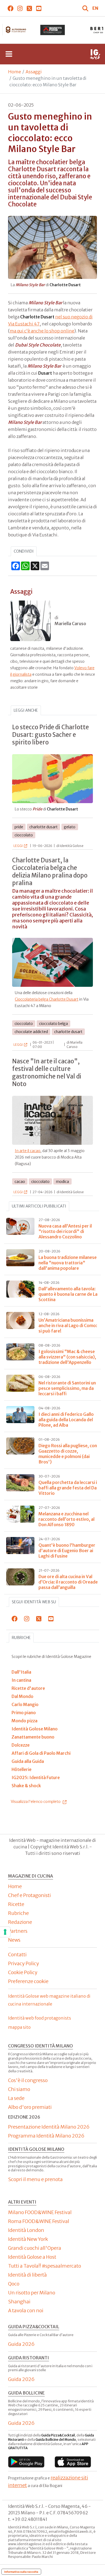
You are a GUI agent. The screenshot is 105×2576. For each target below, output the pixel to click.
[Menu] (9, 54)
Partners (18, 1931)
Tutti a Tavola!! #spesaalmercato (45, 2266)
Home (15, 72)
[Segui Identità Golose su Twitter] (29, 8)
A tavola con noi (26, 2311)
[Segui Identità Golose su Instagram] (20, 8)
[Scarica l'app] (26, 2462)
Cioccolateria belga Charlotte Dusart (47, 999)
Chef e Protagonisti (29, 1895)
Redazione (20, 1922)
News (14, 1940)
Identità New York (28, 2239)
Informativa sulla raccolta (21, 2572)
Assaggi (34, 72)
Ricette (16, 1904)
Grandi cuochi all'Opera (35, 2248)
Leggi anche (26, 710)
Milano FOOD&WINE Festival (40, 2212)
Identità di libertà (27, 2275)
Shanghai (19, 2302)
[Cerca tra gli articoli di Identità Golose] (86, 8)
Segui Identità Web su (34, 1602)
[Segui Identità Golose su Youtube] (39, 8)
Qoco (14, 2284)
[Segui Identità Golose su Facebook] (10, 8)
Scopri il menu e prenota (35, 2179)
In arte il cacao (28, 1151)
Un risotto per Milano (32, 2293)
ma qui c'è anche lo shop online (42, 331)
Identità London (26, 2230)
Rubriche (21, 1638)
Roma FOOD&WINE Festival (39, 2221)
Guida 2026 (21, 2344)
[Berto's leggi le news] (52, 30)
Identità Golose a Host (32, 2257)
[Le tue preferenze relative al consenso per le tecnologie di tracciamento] (5, 1932)
